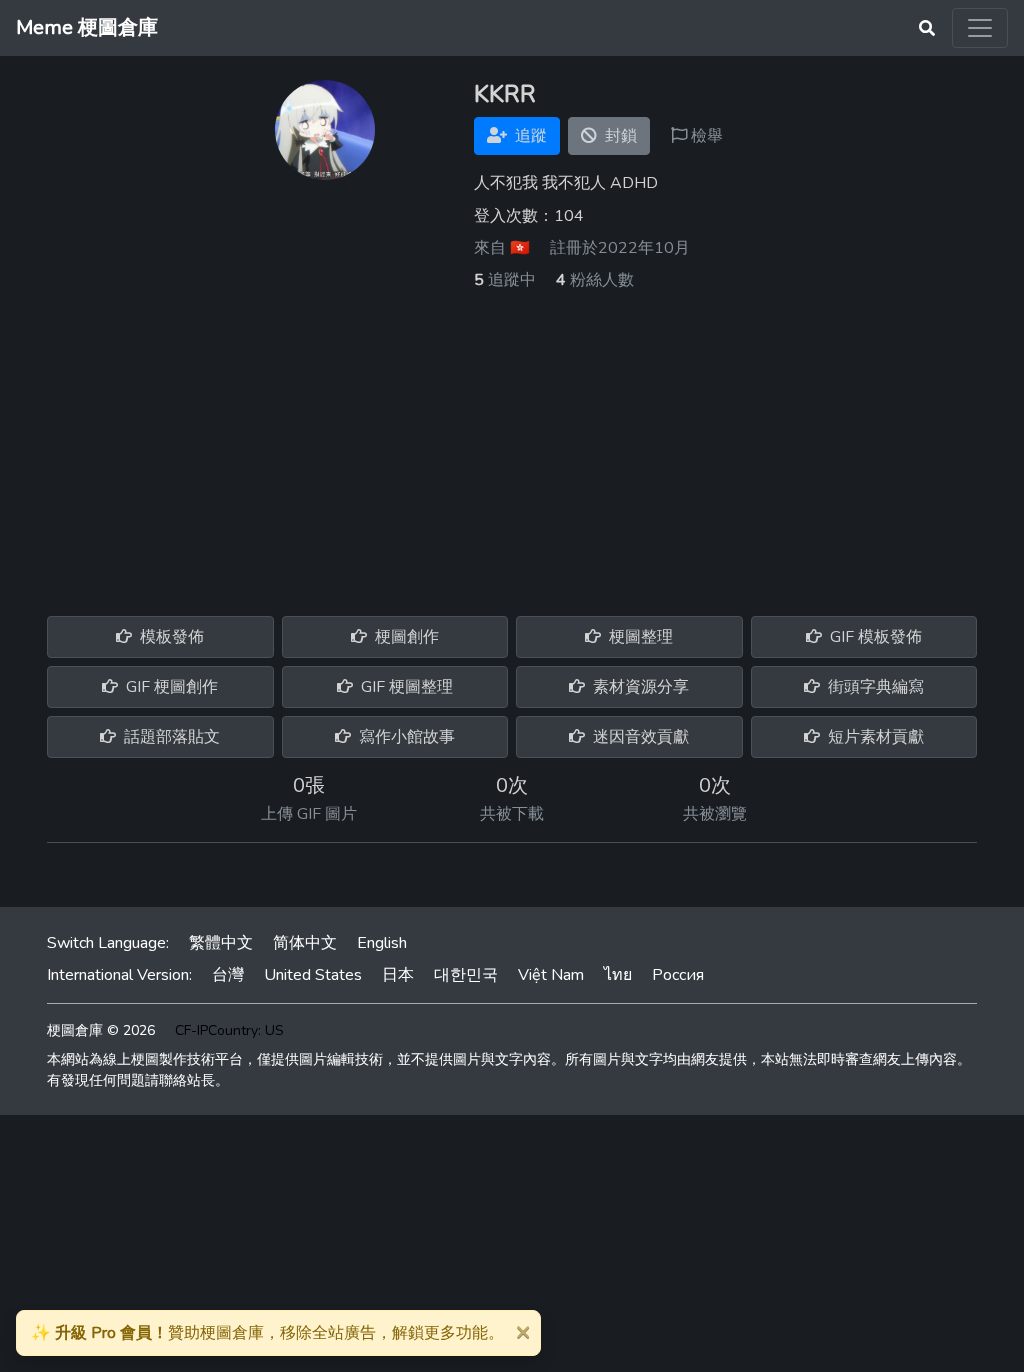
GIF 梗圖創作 (170, 687)
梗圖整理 (639, 637)
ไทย (618, 975)
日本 (398, 975)
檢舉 (705, 136)
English (382, 943)
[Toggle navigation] (980, 28)
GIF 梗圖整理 (405, 687)
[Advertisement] (512, 442)
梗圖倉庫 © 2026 (101, 1030)
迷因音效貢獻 (639, 737)
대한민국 (466, 975)
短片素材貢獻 (874, 737)
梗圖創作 (405, 637)
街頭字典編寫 (874, 687)
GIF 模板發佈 (874, 637)
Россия (678, 975)
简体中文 (305, 943)
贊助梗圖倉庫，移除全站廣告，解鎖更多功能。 (267, 1333)
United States (313, 975)
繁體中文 (221, 943)
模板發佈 (170, 637)
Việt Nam (551, 975)
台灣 (228, 975)
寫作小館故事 (405, 737)
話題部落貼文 (170, 737)
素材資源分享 (639, 687)
